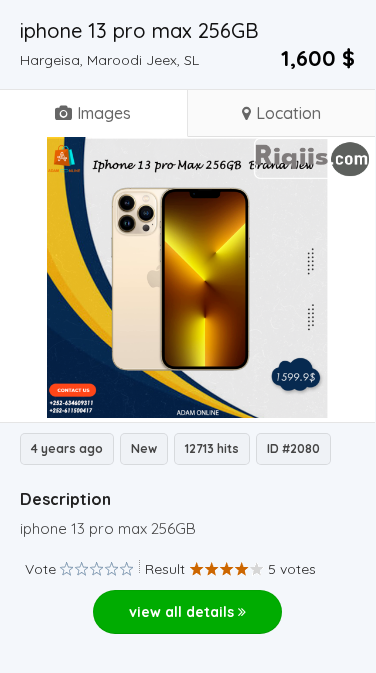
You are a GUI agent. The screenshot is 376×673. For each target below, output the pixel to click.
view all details (183, 612)
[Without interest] (66, 569)
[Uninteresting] (74, 569)
